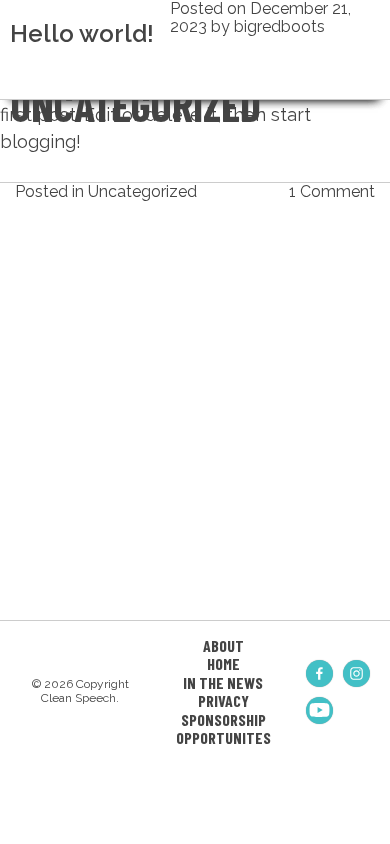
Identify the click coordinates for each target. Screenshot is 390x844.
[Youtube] (319, 710)
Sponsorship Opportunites (223, 728)
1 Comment (332, 191)
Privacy (223, 700)
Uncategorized (142, 191)
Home (223, 663)
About (223, 645)
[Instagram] (356, 673)
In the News (223, 682)
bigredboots (279, 26)
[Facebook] (319, 673)
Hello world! (82, 33)
